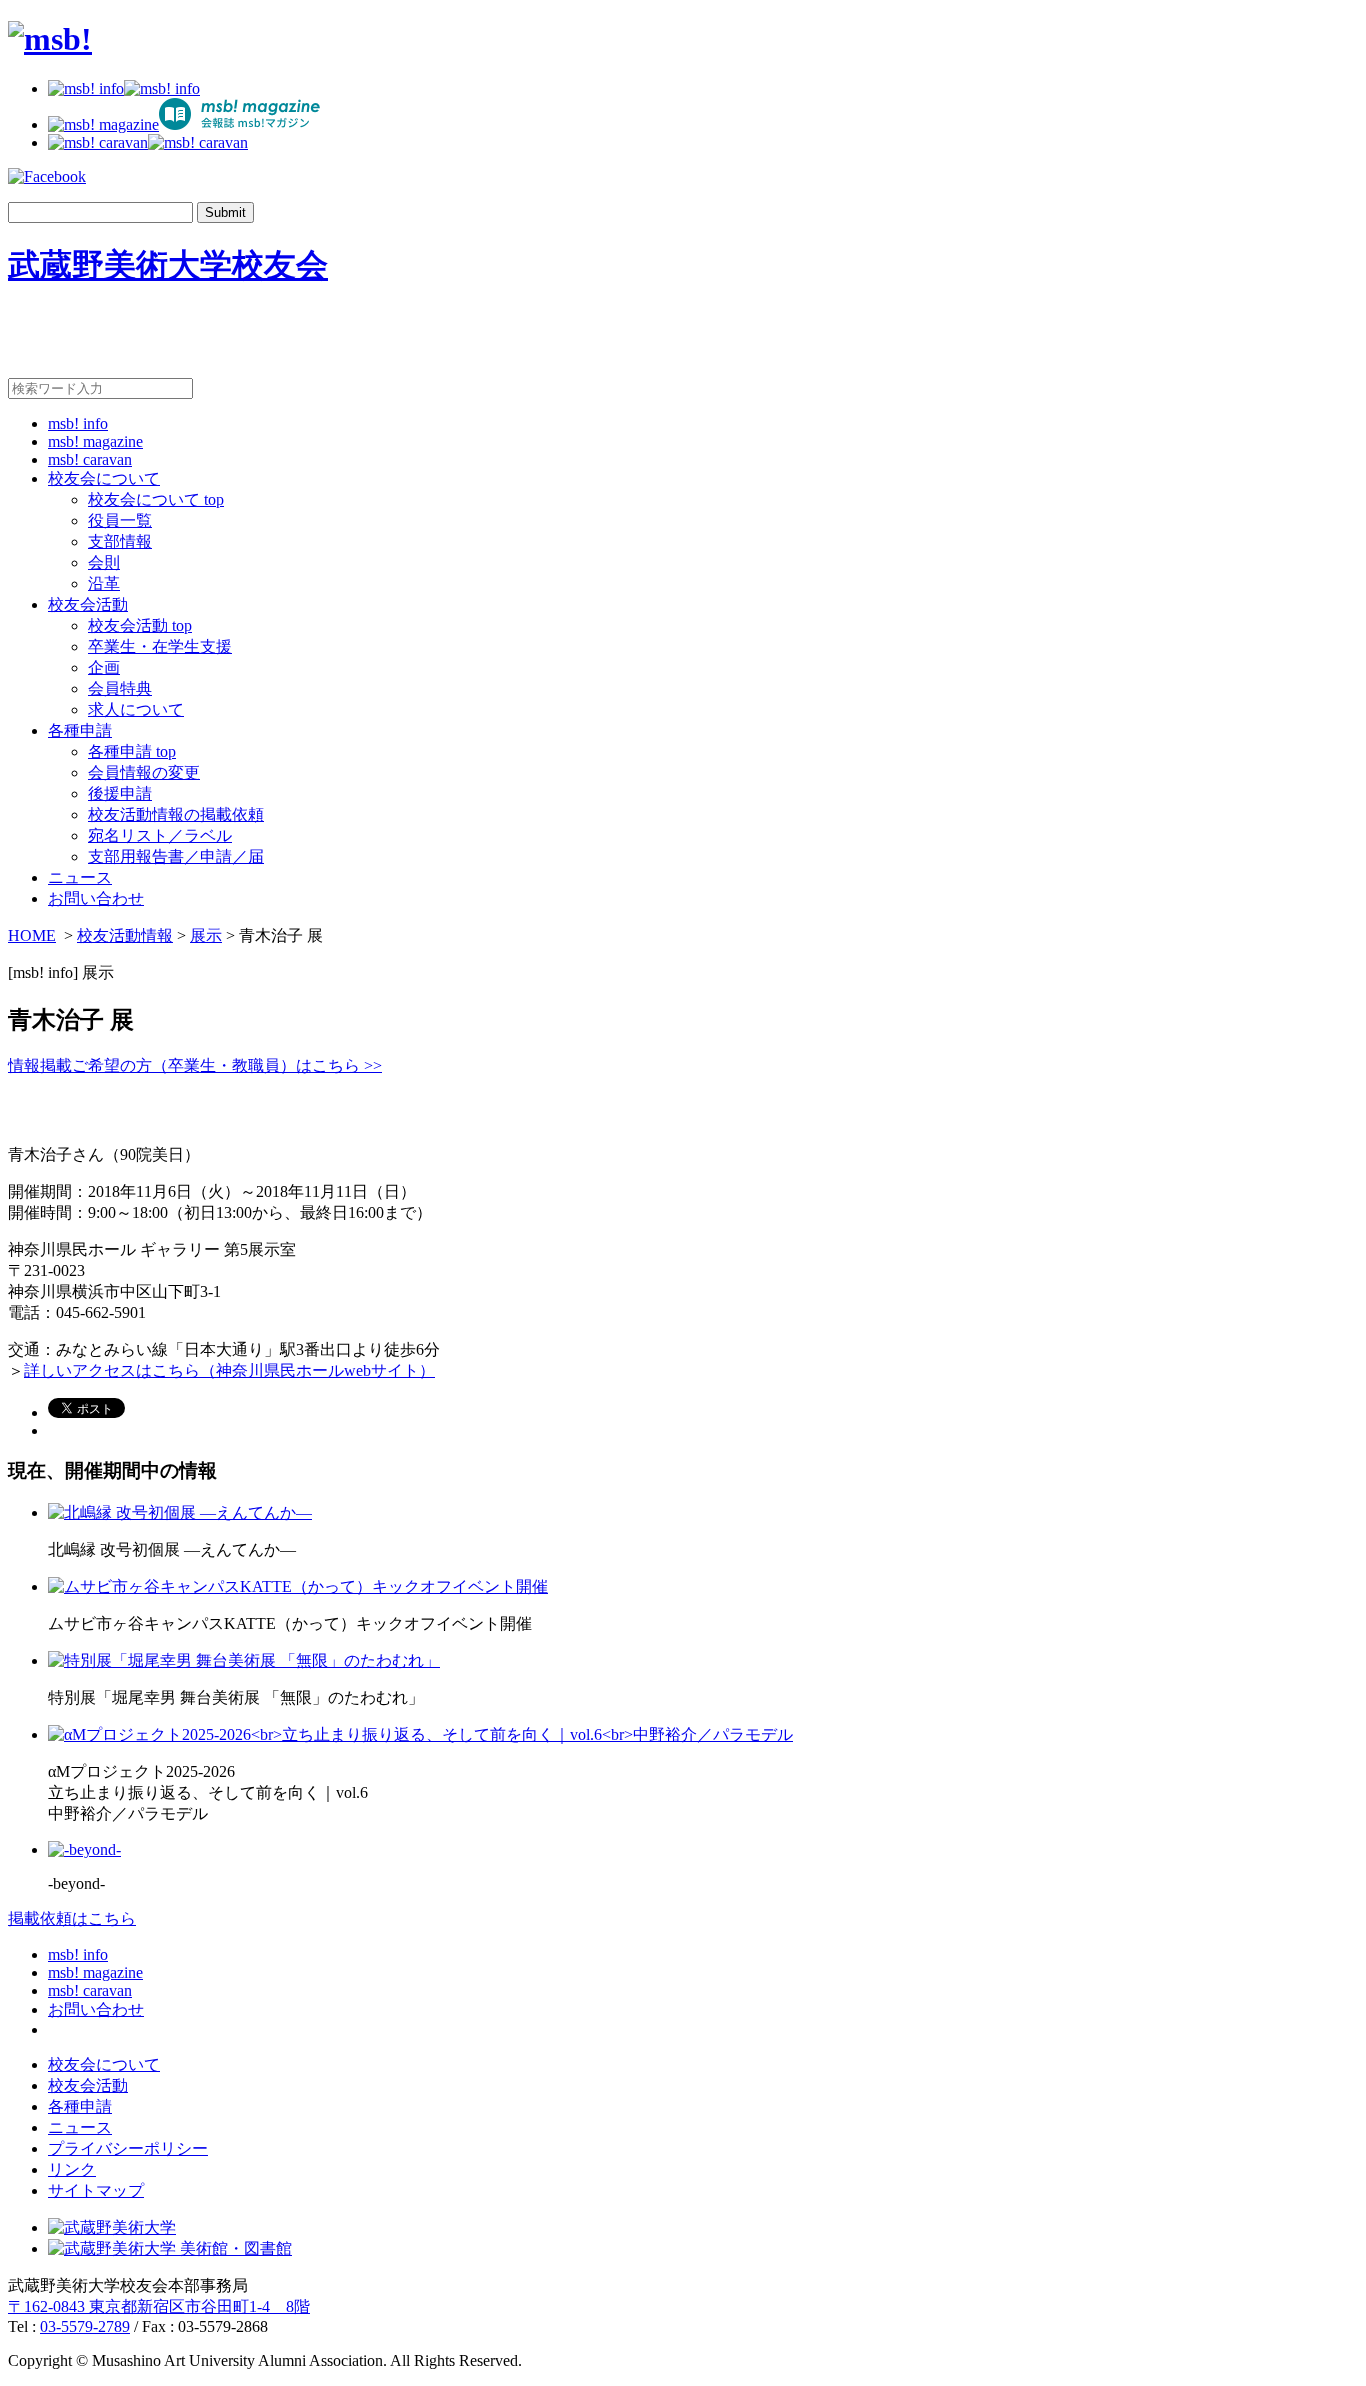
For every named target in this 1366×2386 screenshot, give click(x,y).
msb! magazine (95, 441)
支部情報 (120, 541)
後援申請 (120, 793)
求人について (136, 709)
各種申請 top (132, 751)
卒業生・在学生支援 (160, 646)
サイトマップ (96, 2190)
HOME (32, 935)
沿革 (104, 583)
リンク (72, 2169)
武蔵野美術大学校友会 (168, 265)
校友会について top (156, 499)
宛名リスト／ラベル (160, 835)
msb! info (78, 423)
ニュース (80, 877)
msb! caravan (90, 459)
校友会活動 (88, 604)
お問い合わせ (96, 898)
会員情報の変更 (144, 772)
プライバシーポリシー (128, 2148)
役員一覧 (120, 520)
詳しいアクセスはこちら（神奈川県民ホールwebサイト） (229, 1370)
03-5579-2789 (85, 2326)
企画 (104, 667)
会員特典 (120, 688)
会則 (104, 562)
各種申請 (80, 730)
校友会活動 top (140, 625)
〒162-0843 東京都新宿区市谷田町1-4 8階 (159, 2306)
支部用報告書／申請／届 (176, 856)
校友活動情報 (125, 935)
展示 (206, 935)
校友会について (104, 478)
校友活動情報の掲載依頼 (176, 814)
